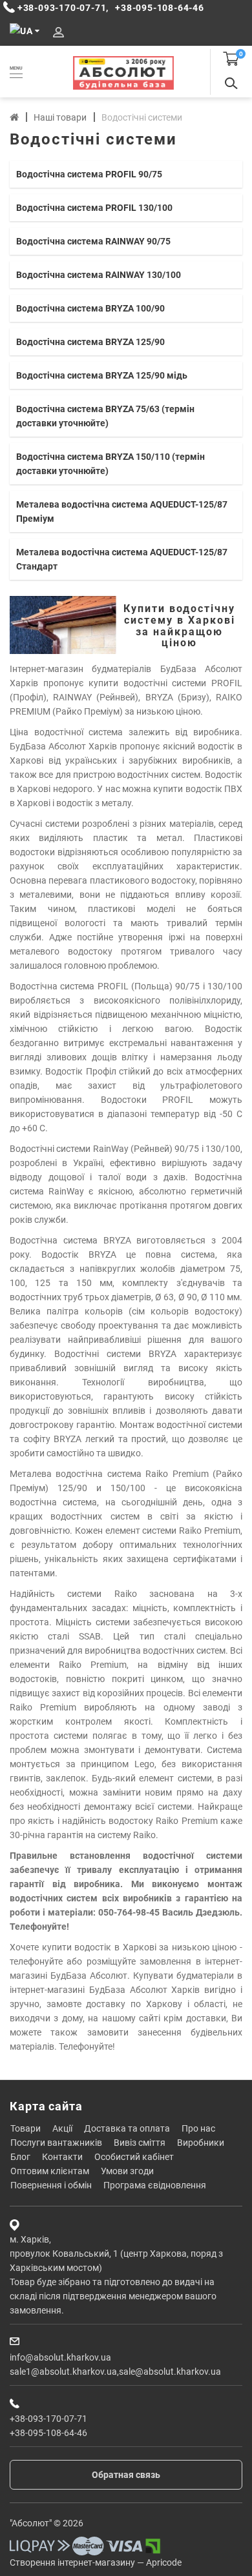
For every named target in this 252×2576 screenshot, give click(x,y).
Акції (62, 2128)
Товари (26, 2128)
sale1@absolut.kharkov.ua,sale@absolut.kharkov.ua (115, 2372)
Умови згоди (127, 2171)
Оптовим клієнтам (50, 2171)
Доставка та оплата (127, 2128)
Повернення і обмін (51, 2185)
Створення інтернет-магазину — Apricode (96, 2562)
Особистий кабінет (134, 2157)
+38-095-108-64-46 (48, 2433)
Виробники (201, 2143)
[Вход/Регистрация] (58, 33)
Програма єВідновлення (155, 2185)
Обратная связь (126, 2475)
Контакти (62, 2157)
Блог (20, 2157)
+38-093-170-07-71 (48, 2419)
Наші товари (60, 117)
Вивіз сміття (140, 2143)
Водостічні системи (142, 117)
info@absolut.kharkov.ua (60, 2357)
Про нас (198, 2128)
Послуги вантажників (56, 2143)
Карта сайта (46, 2106)
